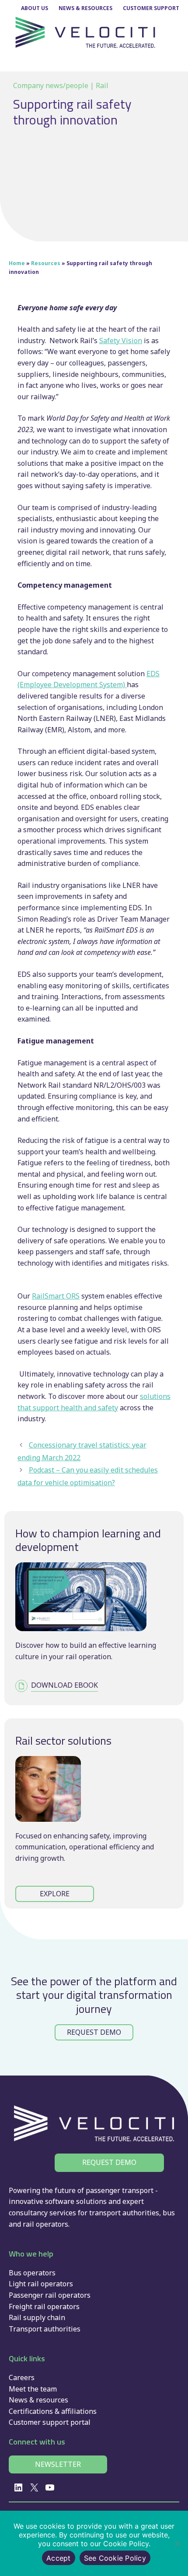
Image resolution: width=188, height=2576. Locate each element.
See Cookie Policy (115, 2558)
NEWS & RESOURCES (85, 8)
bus (169, 2213)
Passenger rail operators (50, 2295)
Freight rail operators (44, 2306)
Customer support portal (50, 2422)
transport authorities (124, 2213)
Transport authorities (45, 2329)
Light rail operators (41, 2284)
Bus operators (32, 2273)
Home (17, 263)
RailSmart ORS (56, 1296)
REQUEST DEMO (94, 2032)
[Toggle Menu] (173, 63)
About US (35, 8)
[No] (177, 2544)
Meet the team (33, 2389)
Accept (59, 2558)
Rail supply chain (37, 2317)
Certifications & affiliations (53, 2411)
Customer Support (151, 8)
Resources (46, 263)
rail (28, 2224)
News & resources (38, 2400)
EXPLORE (55, 1894)
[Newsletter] (58, 2465)
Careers (22, 2377)
